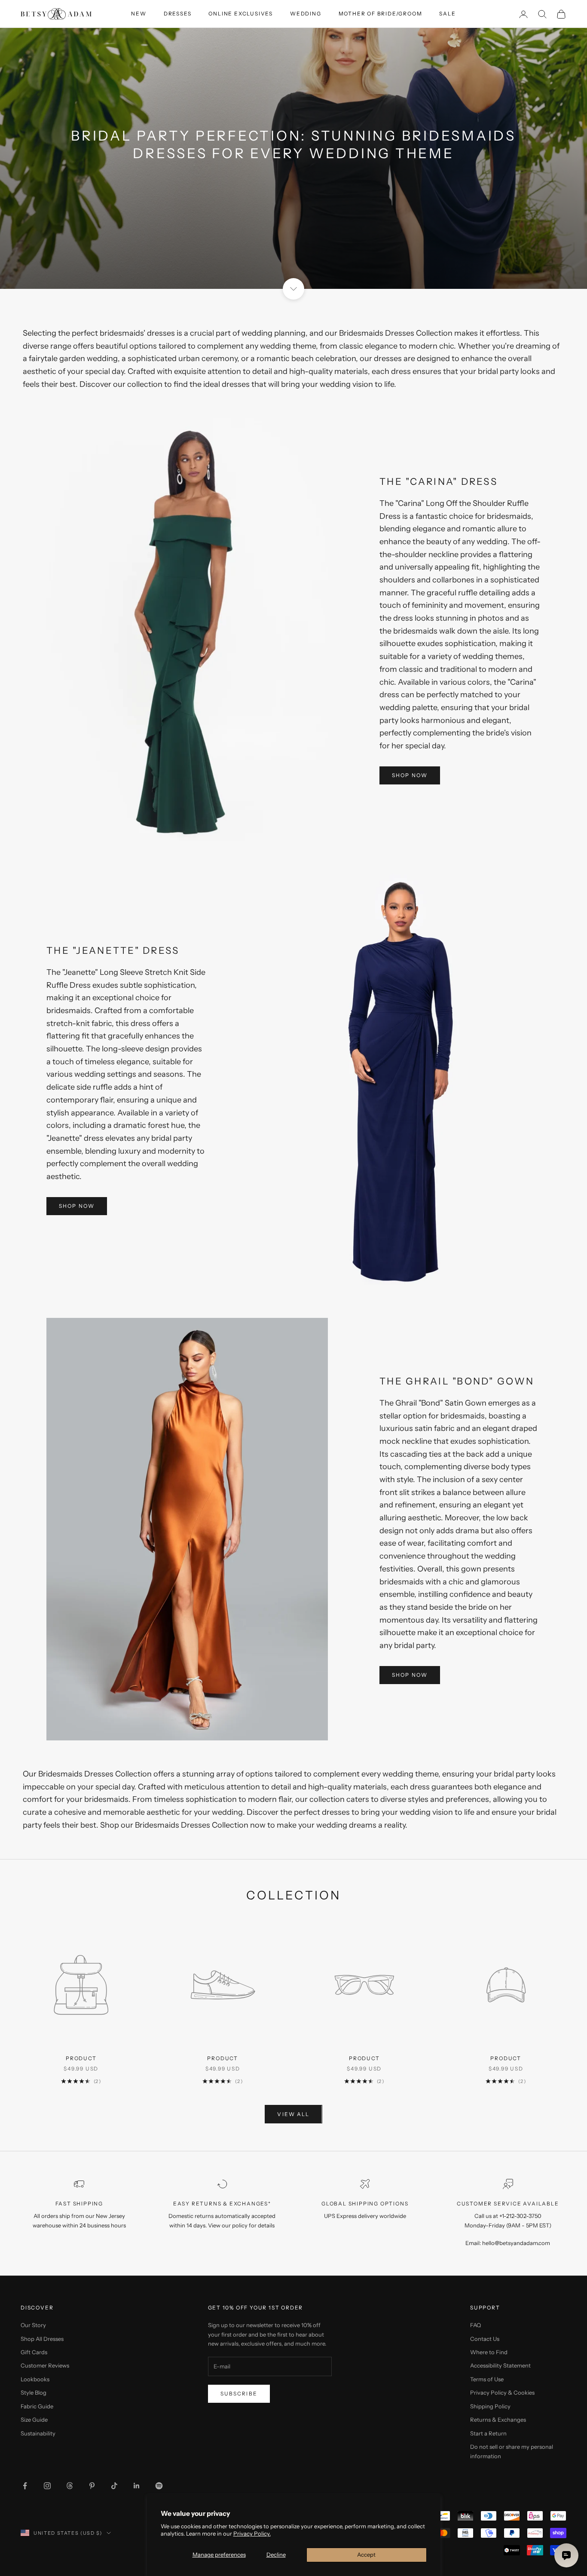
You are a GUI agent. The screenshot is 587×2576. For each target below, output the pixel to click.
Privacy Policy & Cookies (502, 2392)
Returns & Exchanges (498, 2420)
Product (81, 2058)
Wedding (306, 14)
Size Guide (34, 2420)
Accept (366, 2555)
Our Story (33, 2325)
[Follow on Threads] (70, 2486)
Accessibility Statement (500, 2365)
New (139, 14)
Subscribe (239, 2394)
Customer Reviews (45, 2365)
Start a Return (488, 2433)
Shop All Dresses (42, 2339)
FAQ (475, 2325)
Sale (447, 14)
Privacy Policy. (252, 2533)
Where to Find (489, 2352)
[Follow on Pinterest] (92, 2486)
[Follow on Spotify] (159, 2486)
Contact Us (485, 2339)
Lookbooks (35, 2379)
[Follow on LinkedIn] (137, 2486)
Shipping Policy (490, 2406)
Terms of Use (487, 2379)
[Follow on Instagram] (47, 2486)
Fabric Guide (37, 2406)
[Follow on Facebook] (25, 2486)
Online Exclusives (241, 14)
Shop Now (410, 775)
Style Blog (34, 2392)
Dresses (178, 14)
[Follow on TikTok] (114, 2486)
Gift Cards (34, 2352)
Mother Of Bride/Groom (381, 14)
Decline (276, 2555)
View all (293, 2114)
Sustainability (38, 2433)
